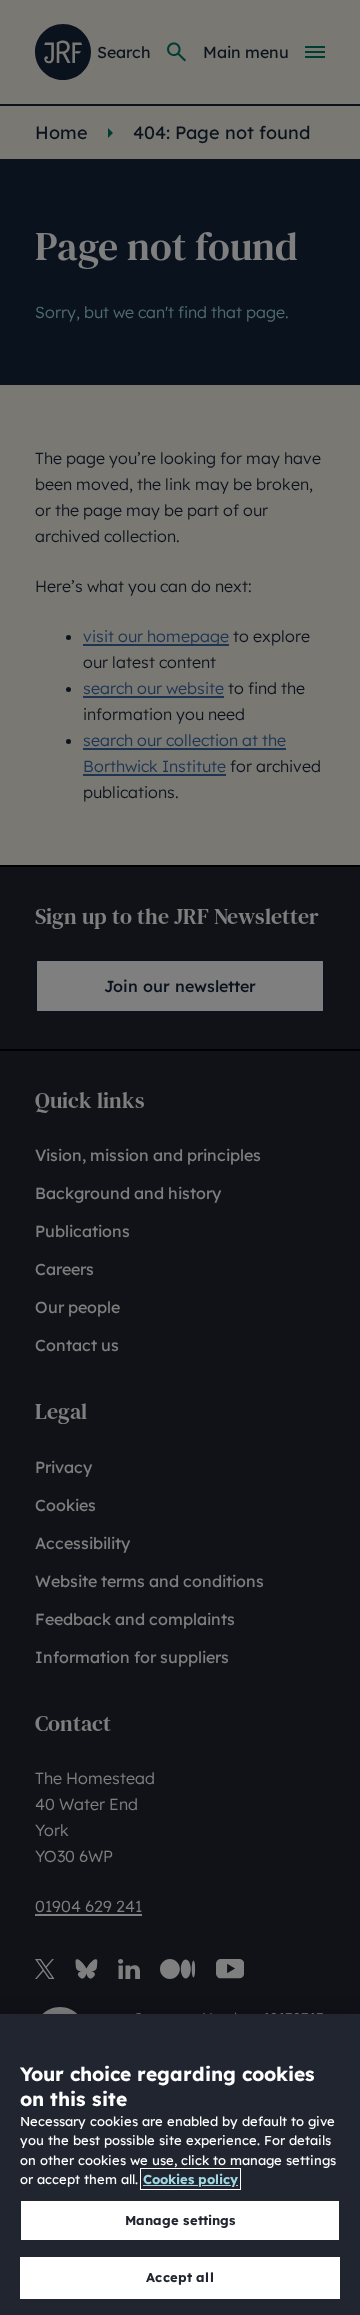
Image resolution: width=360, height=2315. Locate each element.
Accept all (179, 2277)
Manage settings (180, 2220)
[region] (180, 2164)
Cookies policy (190, 2179)
